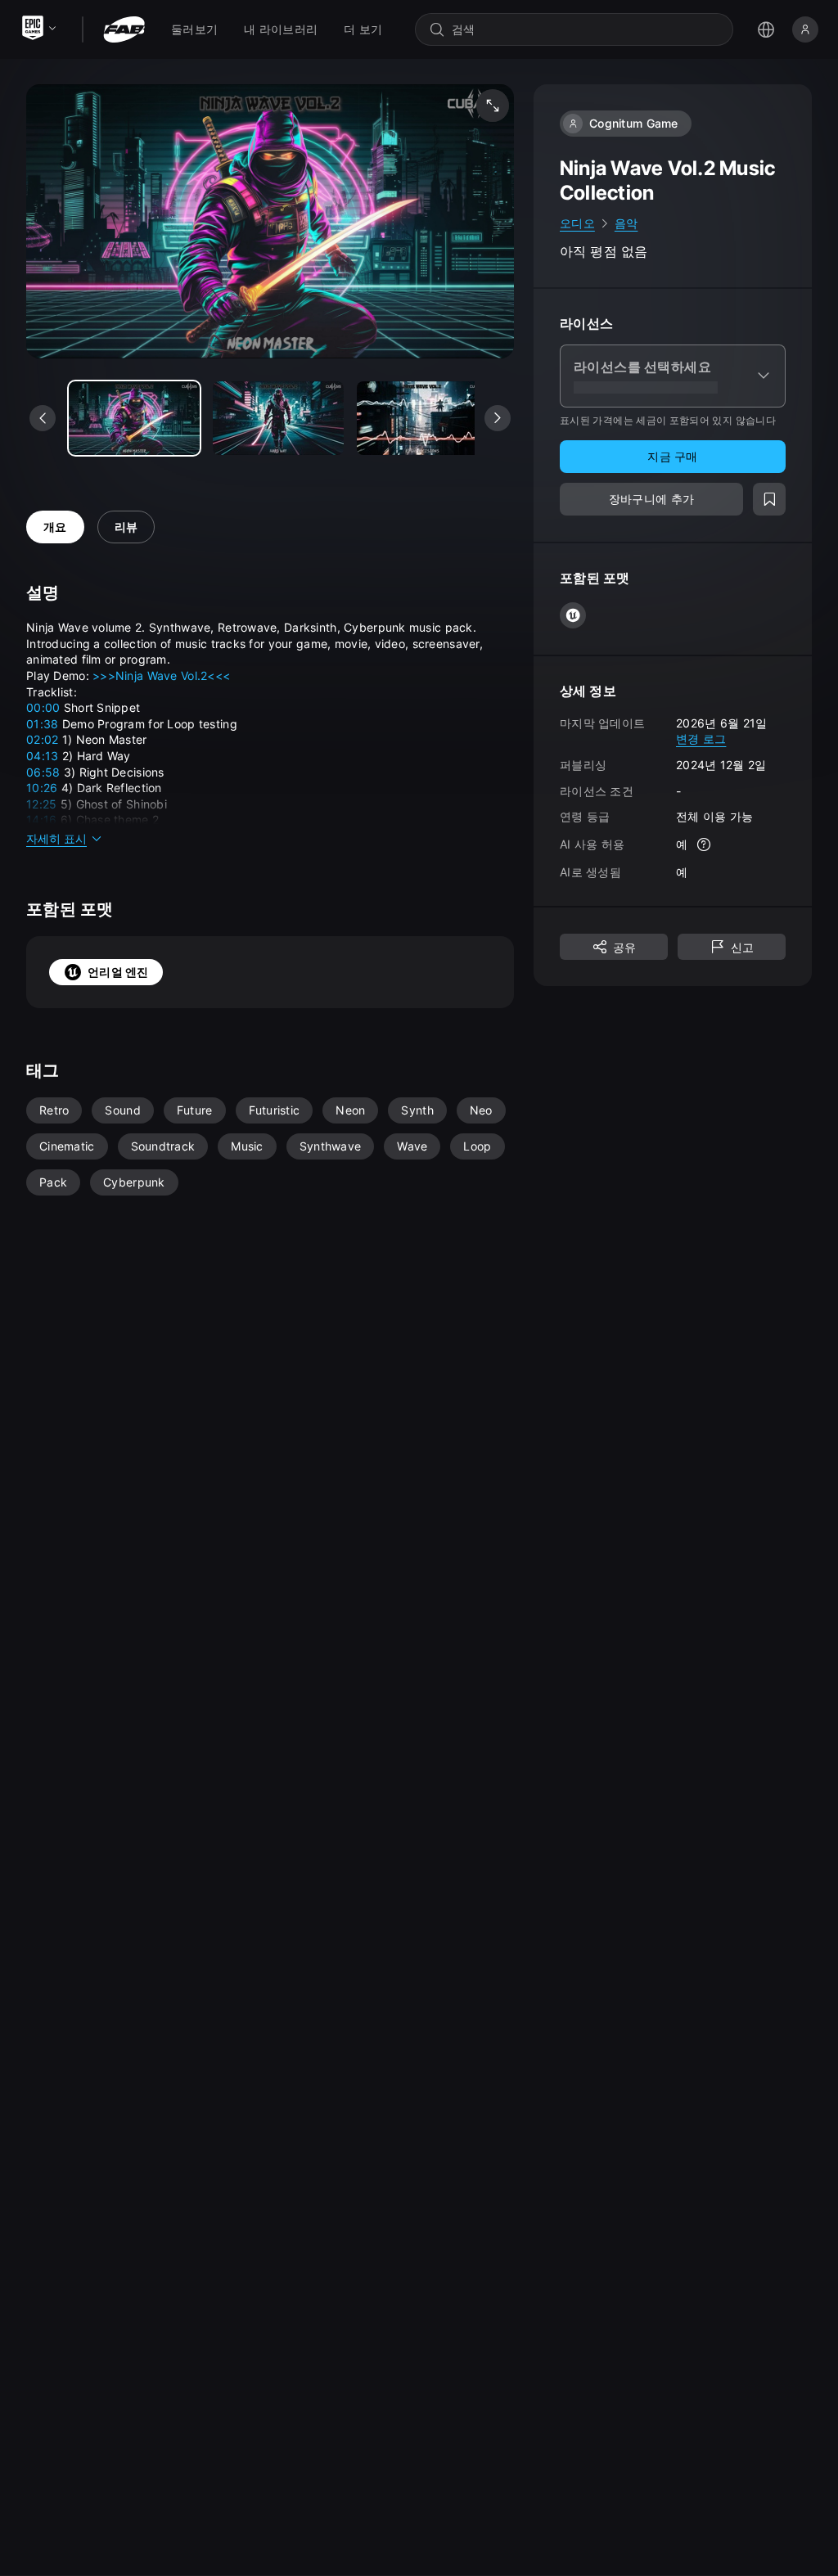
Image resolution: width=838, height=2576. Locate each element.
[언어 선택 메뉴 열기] (766, 29)
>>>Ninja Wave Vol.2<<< (161, 676)
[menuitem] (194, 29)
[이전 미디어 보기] (43, 418)
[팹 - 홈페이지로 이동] (124, 29)
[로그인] (805, 29)
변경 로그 (701, 739)
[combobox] (586, 29)
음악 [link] (626, 223)
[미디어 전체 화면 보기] (493, 106)
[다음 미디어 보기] (498, 418)
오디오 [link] (577, 223)
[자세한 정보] (704, 844)
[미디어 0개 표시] (134, 418)
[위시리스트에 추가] (769, 499)
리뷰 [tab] (126, 527)
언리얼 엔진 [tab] (118, 972)
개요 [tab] (55, 527)
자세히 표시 (56, 838)
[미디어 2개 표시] (422, 418)
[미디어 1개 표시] (278, 418)
